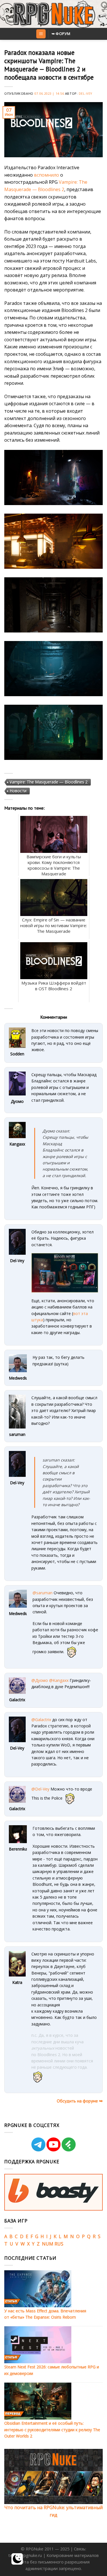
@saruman (43, 1593)
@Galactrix (41, 1720)
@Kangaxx (59, 1680)
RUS (59, 2244)
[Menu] (41, 34)
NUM (48, 2244)
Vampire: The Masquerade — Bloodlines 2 (49, 782)
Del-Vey (86, 93)
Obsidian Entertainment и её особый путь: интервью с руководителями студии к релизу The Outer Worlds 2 (52, 2430)
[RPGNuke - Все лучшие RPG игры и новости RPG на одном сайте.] (53, 14)
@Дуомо (40, 1680)
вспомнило (47, 175)
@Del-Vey (40, 1789)
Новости (18, 791)
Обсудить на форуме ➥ (80, 2101)
